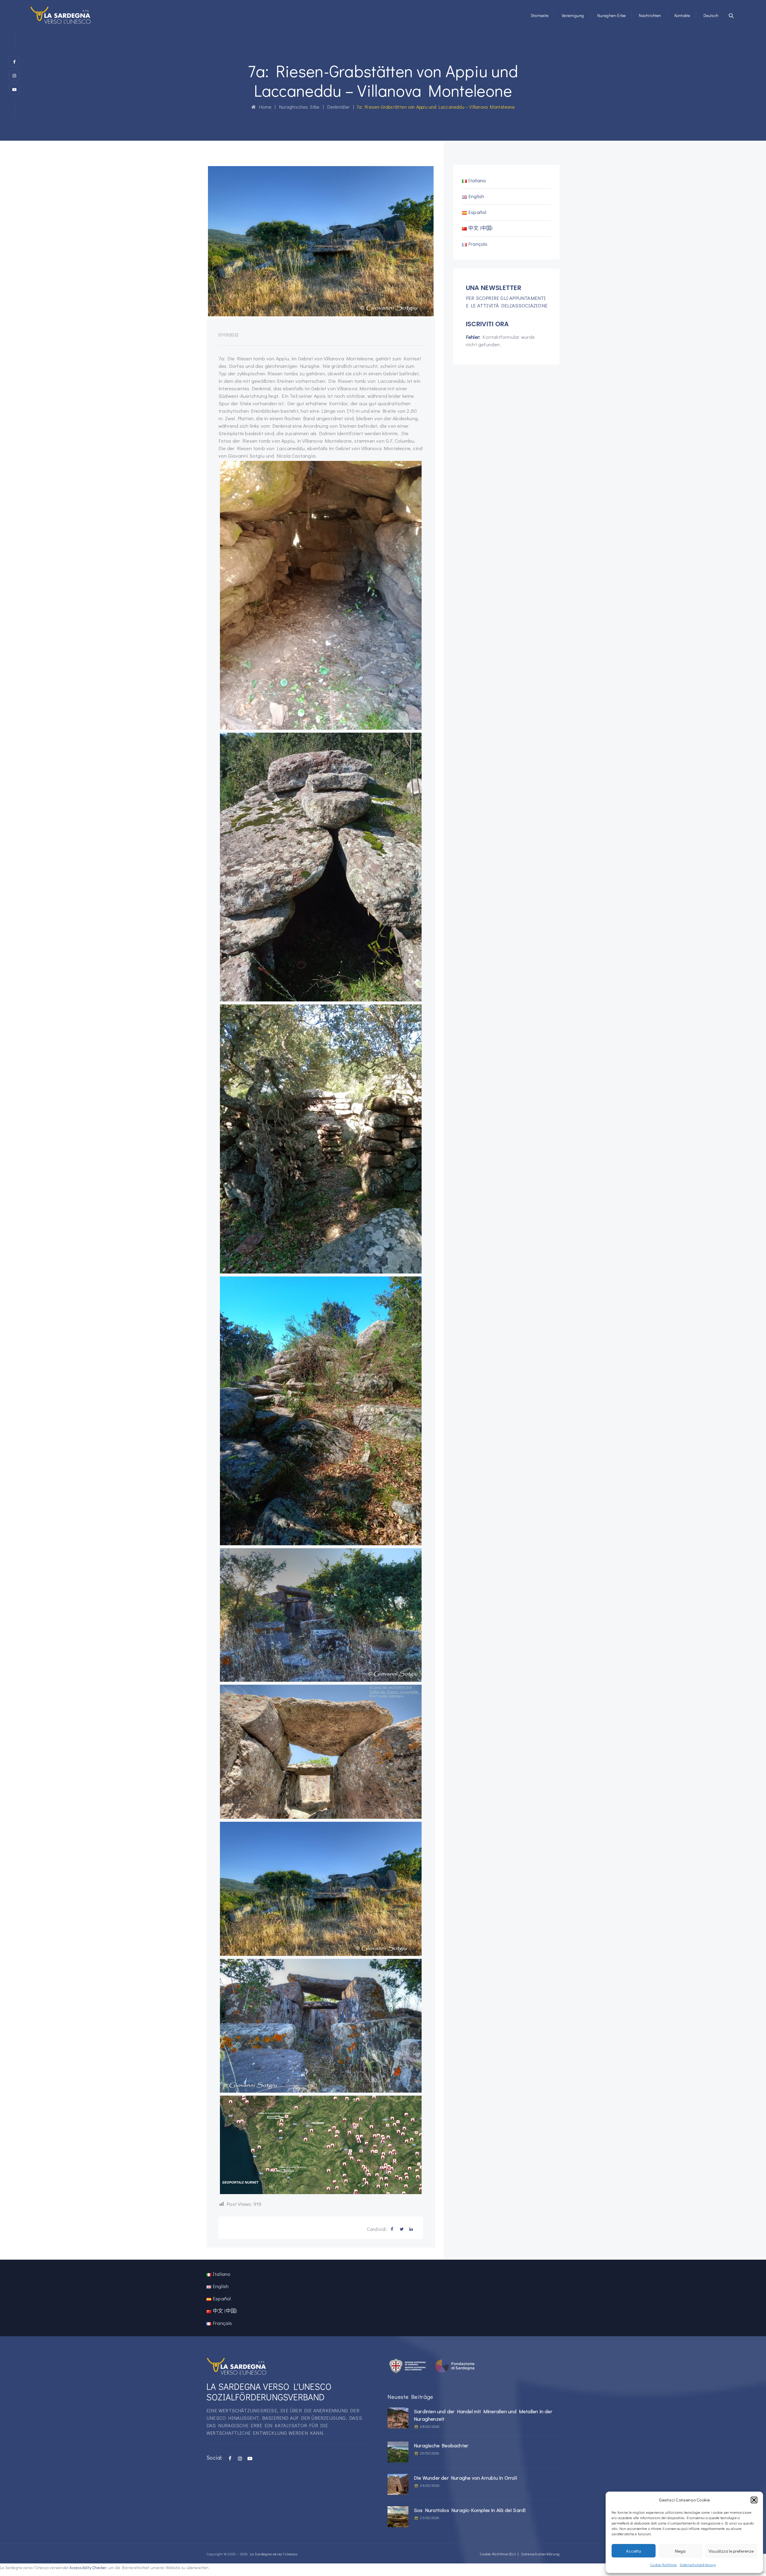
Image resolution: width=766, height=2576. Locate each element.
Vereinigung (573, 15)
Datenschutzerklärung (698, 2565)
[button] (754, 2500)
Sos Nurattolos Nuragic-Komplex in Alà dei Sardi (470, 2510)
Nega (680, 2551)
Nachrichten (650, 15)
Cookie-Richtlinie (663, 2565)
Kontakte (682, 15)
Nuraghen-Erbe (612, 15)
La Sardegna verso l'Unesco (274, 2554)
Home (264, 107)
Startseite (540, 15)
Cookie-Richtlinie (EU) (497, 2554)
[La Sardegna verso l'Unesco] (61, 15)
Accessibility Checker (88, 2568)
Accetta (633, 2551)
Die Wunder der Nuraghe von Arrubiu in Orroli (465, 2478)
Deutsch (711, 15)
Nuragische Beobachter (441, 2445)
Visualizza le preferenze (731, 2551)
